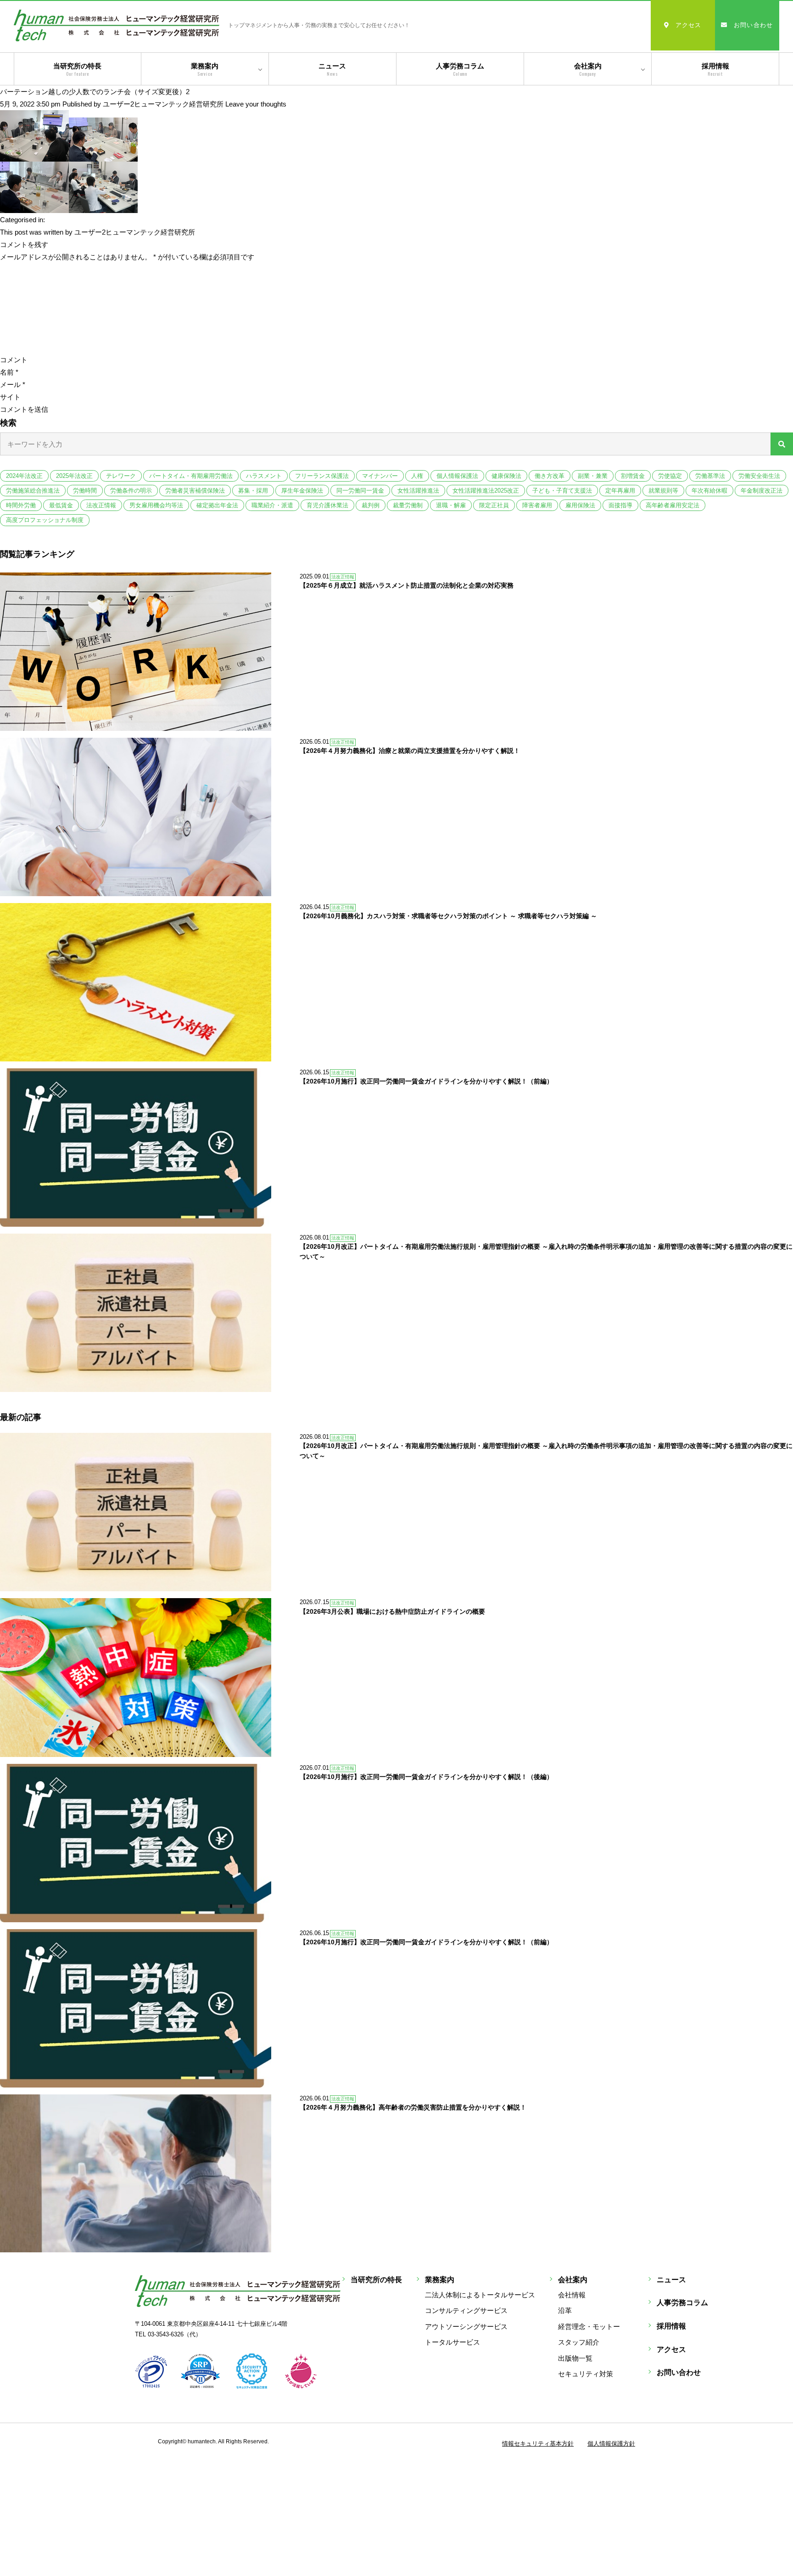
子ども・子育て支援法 (562, 491)
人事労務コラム (460, 70)
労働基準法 (710, 476)
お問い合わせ (754, 25)
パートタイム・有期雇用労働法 (191, 476)
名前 (9, 372)
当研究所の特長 (77, 70)
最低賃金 (61, 505)
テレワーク (121, 476)
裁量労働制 (408, 505)
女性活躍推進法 (418, 491)
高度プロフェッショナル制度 (45, 520)
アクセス (689, 25)
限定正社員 (494, 505)
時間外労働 (21, 505)
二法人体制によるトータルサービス (480, 2295)
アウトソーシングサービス (466, 2326)
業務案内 (205, 70)
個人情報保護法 (457, 476)
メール (13, 384)
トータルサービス (452, 2342)
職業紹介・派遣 (272, 505)
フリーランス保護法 (322, 476)
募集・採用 (253, 491)
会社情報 (572, 2295)
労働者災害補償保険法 (195, 491)
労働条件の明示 (131, 491)
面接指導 (620, 505)
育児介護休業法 (327, 505)
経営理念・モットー (589, 2326)
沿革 (565, 2310)
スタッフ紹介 (579, 2342)
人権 (417, 476)
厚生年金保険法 (302, 491)
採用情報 (715, 70)
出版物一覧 (575, 2358)
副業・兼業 (593, 476)
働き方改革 (550, 476)
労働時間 (85, 491)
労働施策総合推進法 (33, 491)
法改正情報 (101, 505)
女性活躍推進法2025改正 (486, 491)
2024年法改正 (24, 476)
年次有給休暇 (709, 491)
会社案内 (588, 70)
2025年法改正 (74, 476)
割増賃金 (633, 476)
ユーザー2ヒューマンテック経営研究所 (163, 104)
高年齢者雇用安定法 (673, 505)
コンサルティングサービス (466, 2310)
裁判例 (371, 505)
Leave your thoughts (256, 104)
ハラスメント (264, 476)
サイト (10, 397)
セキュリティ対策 (586, 2374)
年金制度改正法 (762, 491)
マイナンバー (380, 476)
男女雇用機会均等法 (156, 505)
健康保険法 (506, 476)
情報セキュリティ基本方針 (538, 2444)
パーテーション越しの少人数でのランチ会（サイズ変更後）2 (95, 92)
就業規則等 (663, 491)
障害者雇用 (537, 505)
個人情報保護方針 (611, 2444)
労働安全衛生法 (759, 476)
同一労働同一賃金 (360, 491)
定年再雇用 (620, 491)
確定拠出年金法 (217, 505)
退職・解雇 (451, 505)
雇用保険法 (580, 505)
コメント (14, 360)
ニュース (332, 70)
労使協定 (670, 476)
